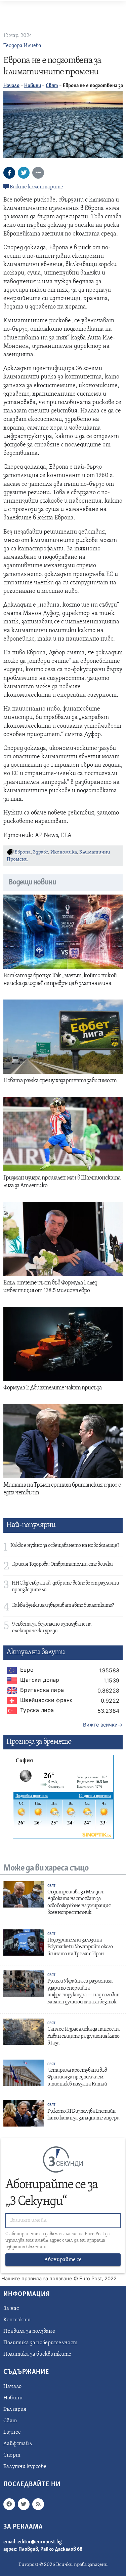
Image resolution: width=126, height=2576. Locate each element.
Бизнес (12, 2432)
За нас (11, 2309)
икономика (64, 852)
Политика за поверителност (40, 2343)
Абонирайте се (63, 2260)
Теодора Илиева (22, 46)
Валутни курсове (25, 2467)
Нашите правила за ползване (37, 2279)
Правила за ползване (29, 2331)
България (15, 2409)
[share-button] (9, 173)
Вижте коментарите (36, 187)
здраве (40, 852)
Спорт (12, 2455)
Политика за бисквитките (37, 2354)
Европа (23, 852)
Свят (52, 86)
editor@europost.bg (40, 2542)
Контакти (17, 2320)
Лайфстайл (18, 2444)
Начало (11, 86)
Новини (33, 86)
